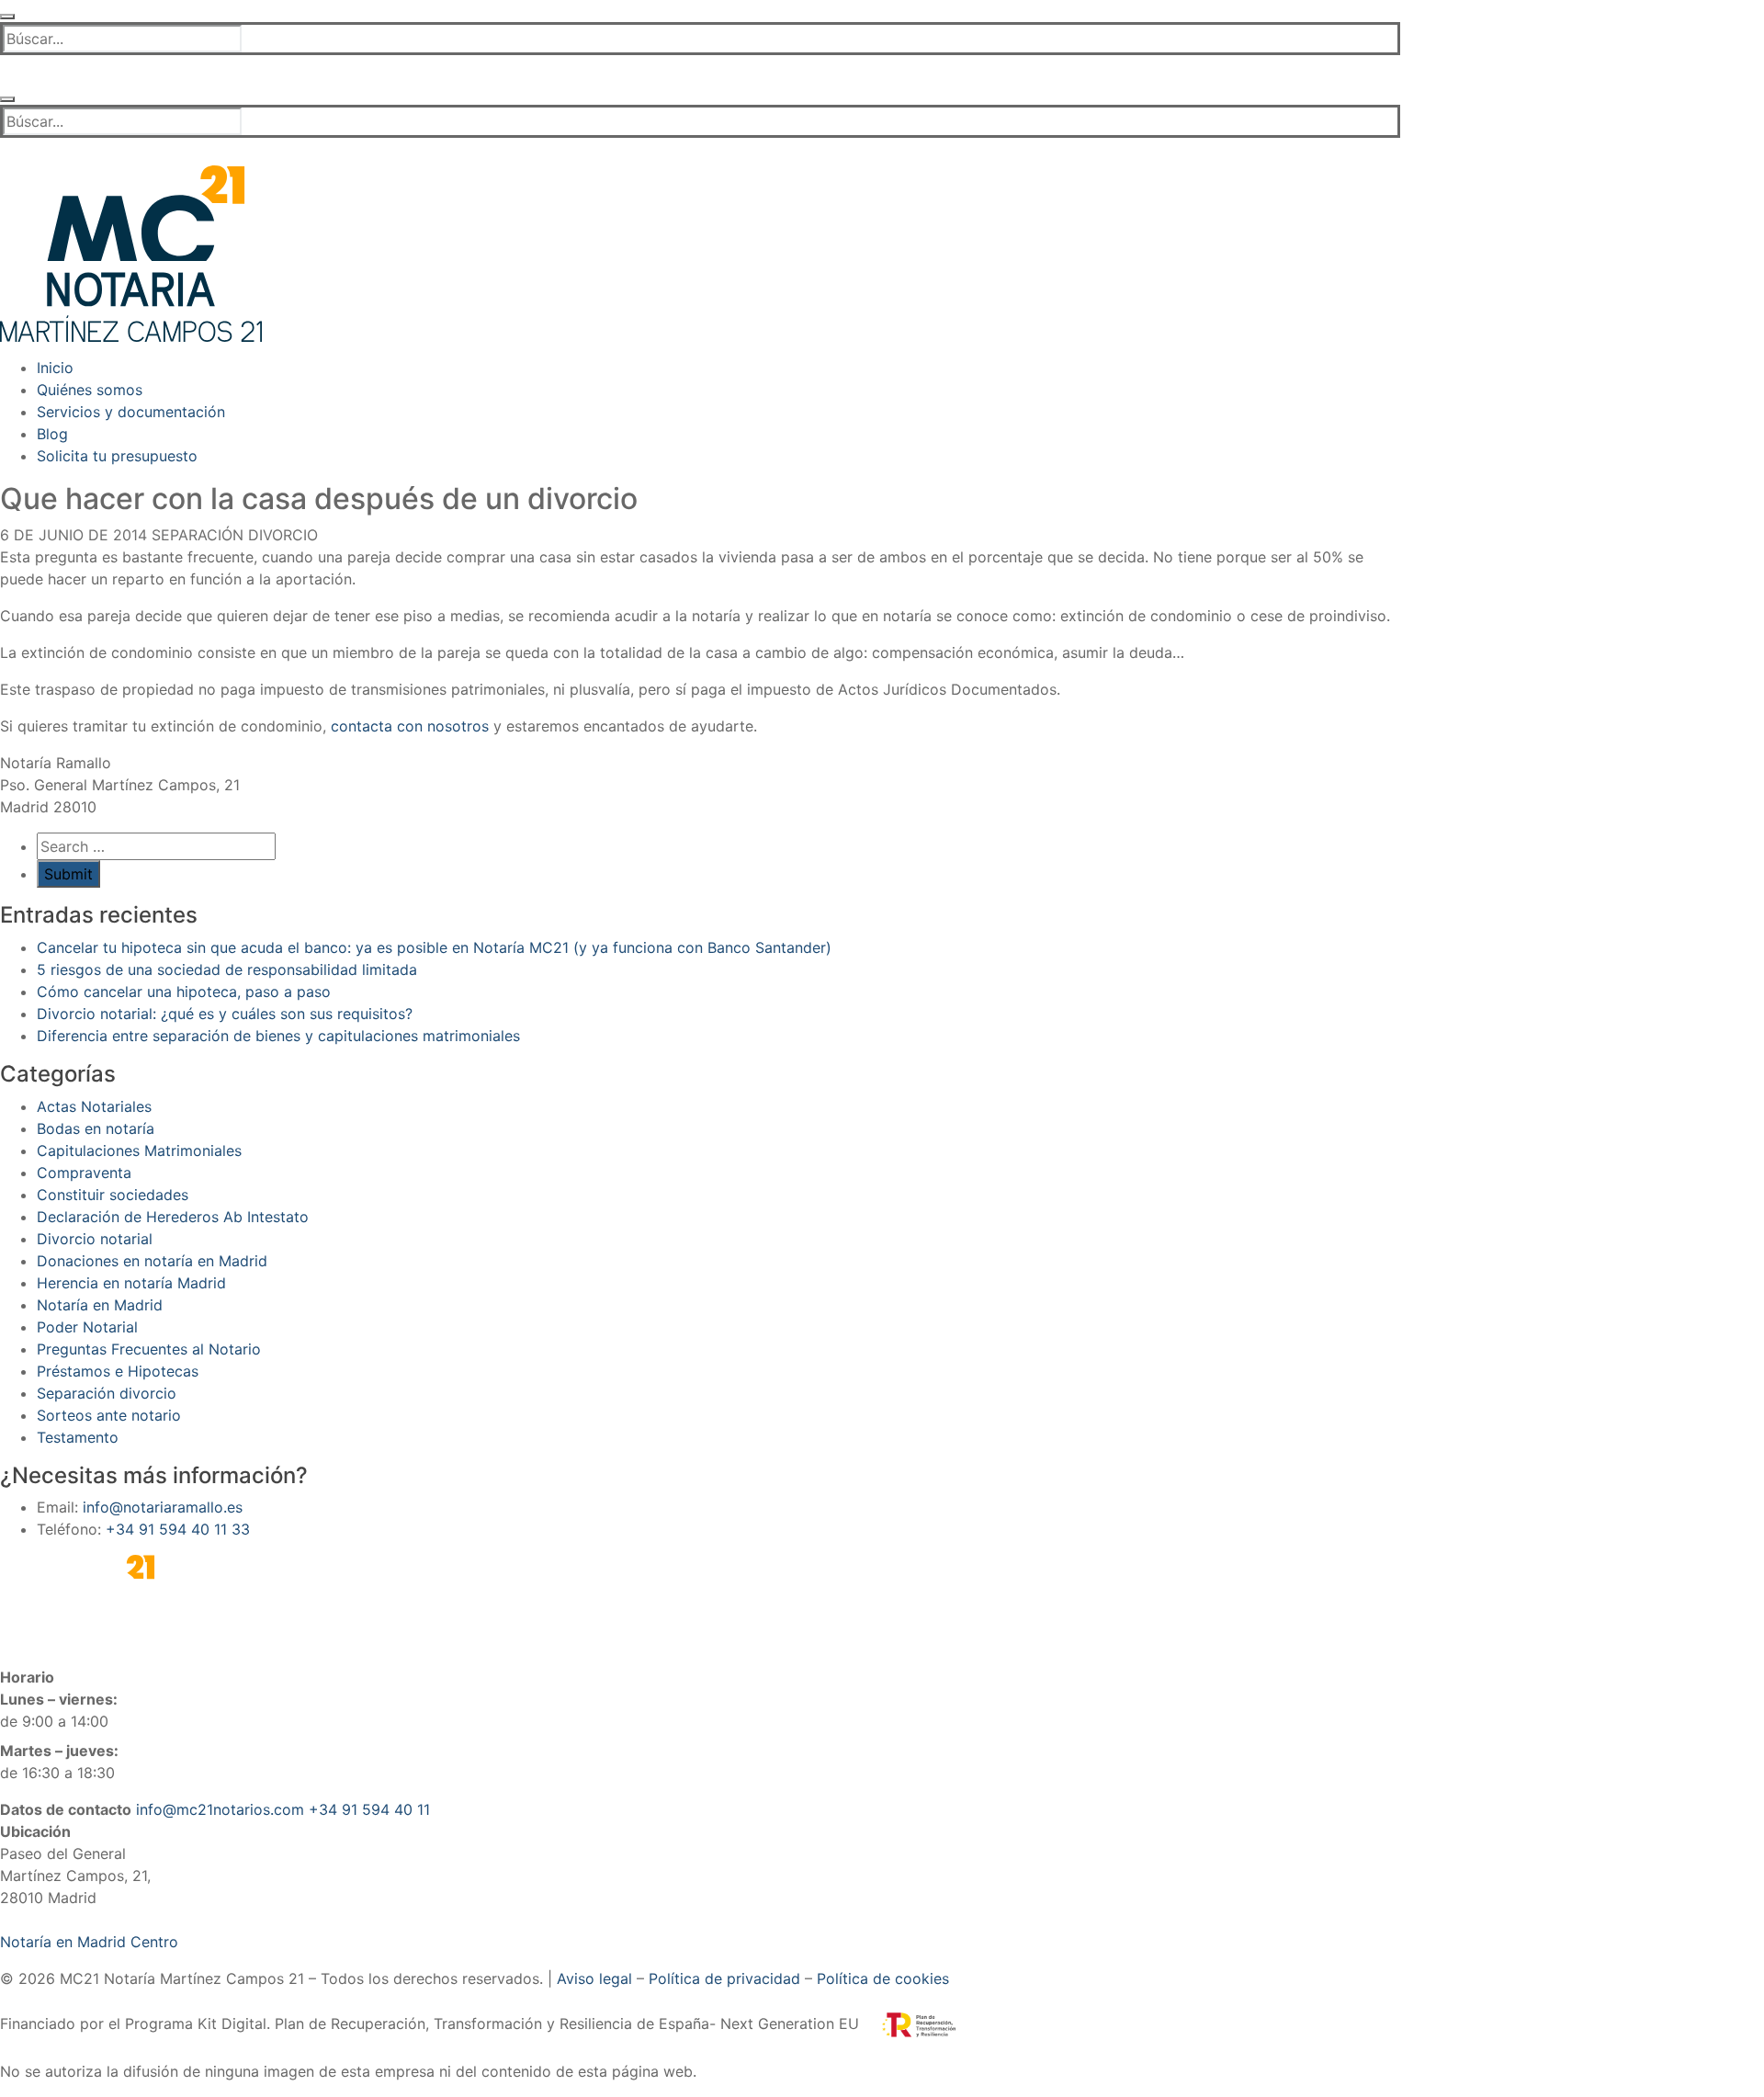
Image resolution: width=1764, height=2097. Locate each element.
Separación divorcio (232, 535)
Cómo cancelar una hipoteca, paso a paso (184, 992)
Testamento (78, 1437)
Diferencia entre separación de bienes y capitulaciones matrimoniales (278, 1036)
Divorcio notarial (95, 1239)
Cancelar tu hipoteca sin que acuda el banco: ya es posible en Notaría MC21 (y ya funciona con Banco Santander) (434, 947)
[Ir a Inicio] (131, 252)
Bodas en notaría (96, 1128)
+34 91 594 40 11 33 (178, 1529)
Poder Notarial (87, 1327)
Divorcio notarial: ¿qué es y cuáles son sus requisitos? (225, 1014)
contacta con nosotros (410, 726)
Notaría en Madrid (100, 1305)
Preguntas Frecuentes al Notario (149, 1349)
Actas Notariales (94, 1106)
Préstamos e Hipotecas (118, 1371)
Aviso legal (594, 1978)
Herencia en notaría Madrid (131, 1283)
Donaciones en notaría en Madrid (152, 1261)
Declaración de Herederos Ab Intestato (173, 1217)
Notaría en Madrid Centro (89, 1942)
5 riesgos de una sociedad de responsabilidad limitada (227, 969)
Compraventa (84, 1173)
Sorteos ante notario (109, 1415)
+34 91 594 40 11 (369, 1809)
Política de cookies (883, 1978)
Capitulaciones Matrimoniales (139, 1151)
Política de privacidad (724, 1978)
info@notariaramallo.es (163, 1507)
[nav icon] (7, 17)
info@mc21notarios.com (220, 1809)
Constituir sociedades (113, 1195)
